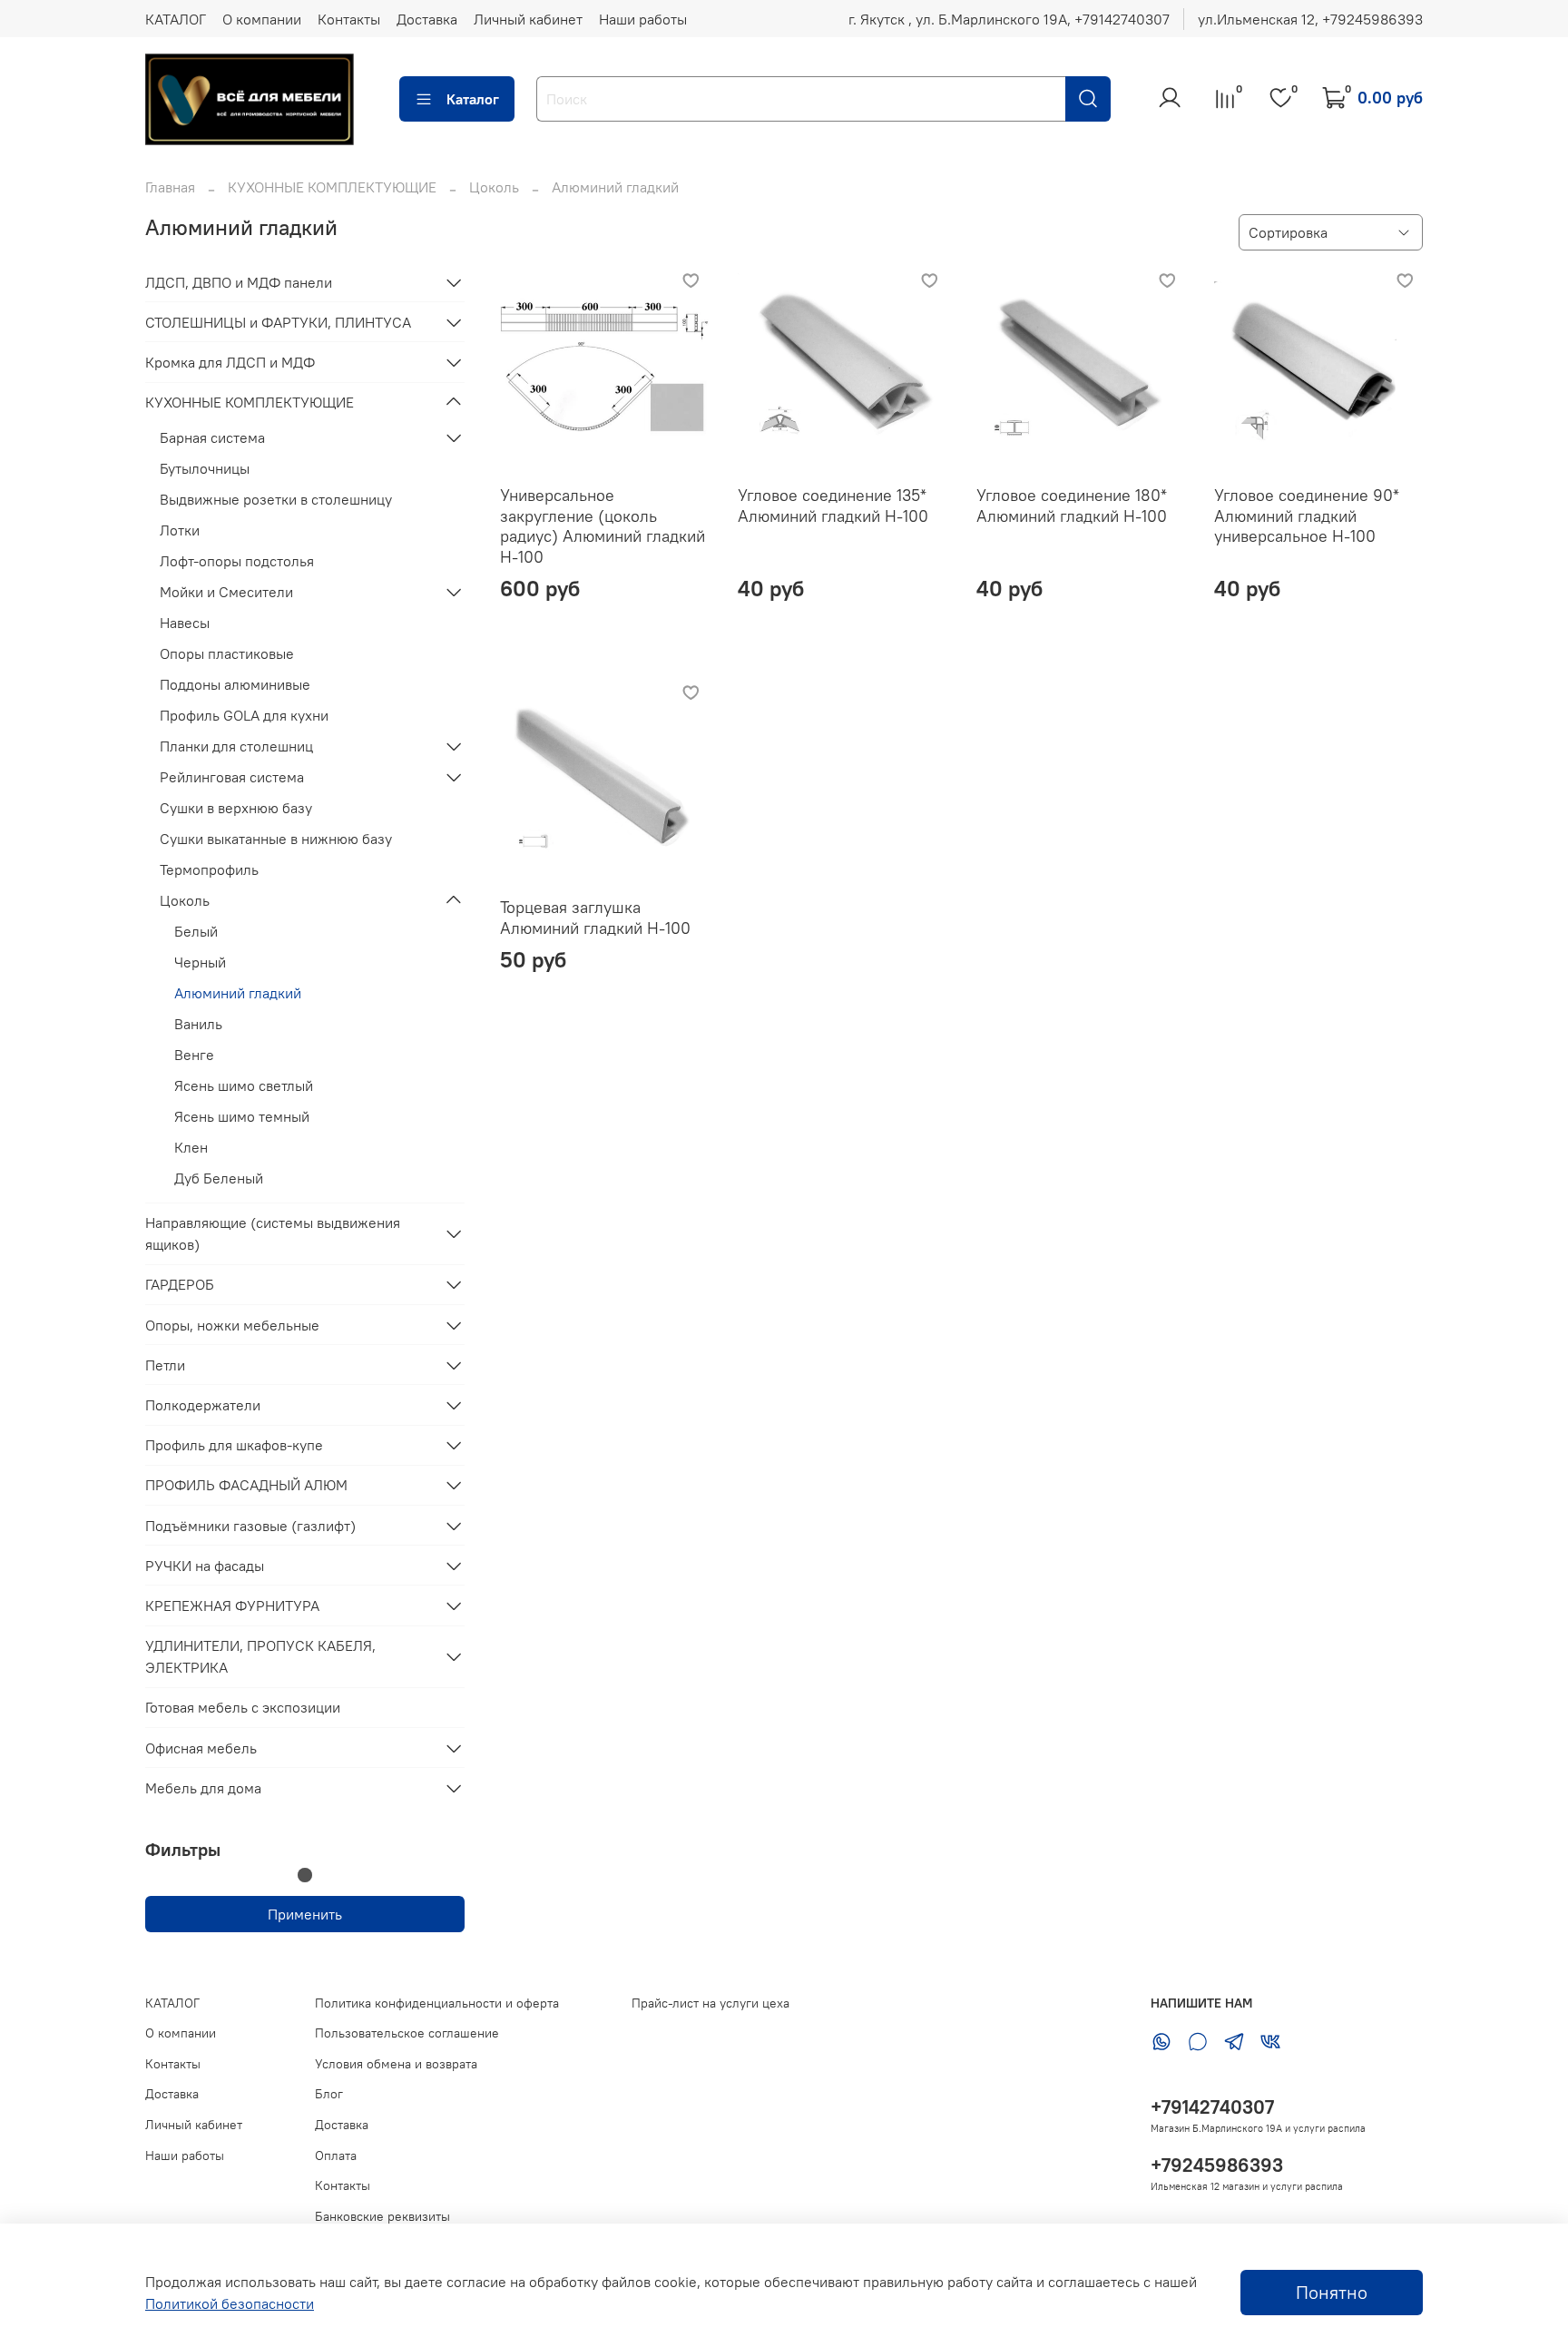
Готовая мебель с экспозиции (243, 1707)
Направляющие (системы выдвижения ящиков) (273, 1233)
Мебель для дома (203, 1788)
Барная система (212, 437)
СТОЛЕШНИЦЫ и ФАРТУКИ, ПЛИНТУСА (278, 322)
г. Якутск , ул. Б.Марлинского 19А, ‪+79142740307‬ (1009, 19)
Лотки (180, 530)
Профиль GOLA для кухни (244, 715)
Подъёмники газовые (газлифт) (250, 1526)
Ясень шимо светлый (244, 1085)
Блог (329, 2094)
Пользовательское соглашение (407, 2033)
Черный (200, 962)
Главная (170, 187)
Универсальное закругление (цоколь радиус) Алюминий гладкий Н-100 (603, 526)
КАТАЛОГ (176, 19)
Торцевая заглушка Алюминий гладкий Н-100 (595, 918)
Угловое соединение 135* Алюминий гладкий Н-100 (833, 506)
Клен (191, 1147)
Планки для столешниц (236, 746)
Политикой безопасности (230, 2303)
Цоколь (494, 187)
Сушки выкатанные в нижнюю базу (276, 839)
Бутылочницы (205, 468)
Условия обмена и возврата (396, 2064)
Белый (196, 931)
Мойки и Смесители (226, 592)
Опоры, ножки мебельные (232, 1325)
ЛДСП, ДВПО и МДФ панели (239, 282)
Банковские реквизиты (382, 2216)
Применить (305, 1914)
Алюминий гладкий (238, 993)
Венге (194, 1055)
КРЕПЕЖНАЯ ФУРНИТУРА (232, 1606)
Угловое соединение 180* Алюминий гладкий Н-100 (1072, 506)
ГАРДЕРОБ (180, 1284)
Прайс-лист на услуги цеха (710, 2003)
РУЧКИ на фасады (205, 1566)
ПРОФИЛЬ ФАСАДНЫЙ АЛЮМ (246, 1485)
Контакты (349, 19)
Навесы (185, 623)
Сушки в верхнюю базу (236, 808)
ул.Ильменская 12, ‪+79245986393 (1310, 19)
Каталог (473, 99)
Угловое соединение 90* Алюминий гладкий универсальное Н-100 (1307, 516)
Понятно (1332, 2292)
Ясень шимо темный (242, 1116)
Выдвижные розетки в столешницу (276, 499)
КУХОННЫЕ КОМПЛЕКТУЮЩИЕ (332, 187)
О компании (262, 19)
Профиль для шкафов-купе (234, 1445)
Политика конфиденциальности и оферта (437, 2003)
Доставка (427, 19)
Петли (165, 1365)
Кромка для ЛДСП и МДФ (230, 362)
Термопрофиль (209, 869)
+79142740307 (1212, 2107)
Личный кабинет (528, 19)
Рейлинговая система (232, 777)
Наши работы (643, 19)
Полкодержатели (203, 1405)
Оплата (336, 2156)
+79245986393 (1217, 2165)
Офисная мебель (201, 1748)
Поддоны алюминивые (235, 684)
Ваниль (198, 1024)
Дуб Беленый (219, 1178)
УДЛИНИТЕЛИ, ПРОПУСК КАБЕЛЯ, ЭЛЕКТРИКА (260, 1656)
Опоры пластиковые (227, 653)
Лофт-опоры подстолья (237, 561)
